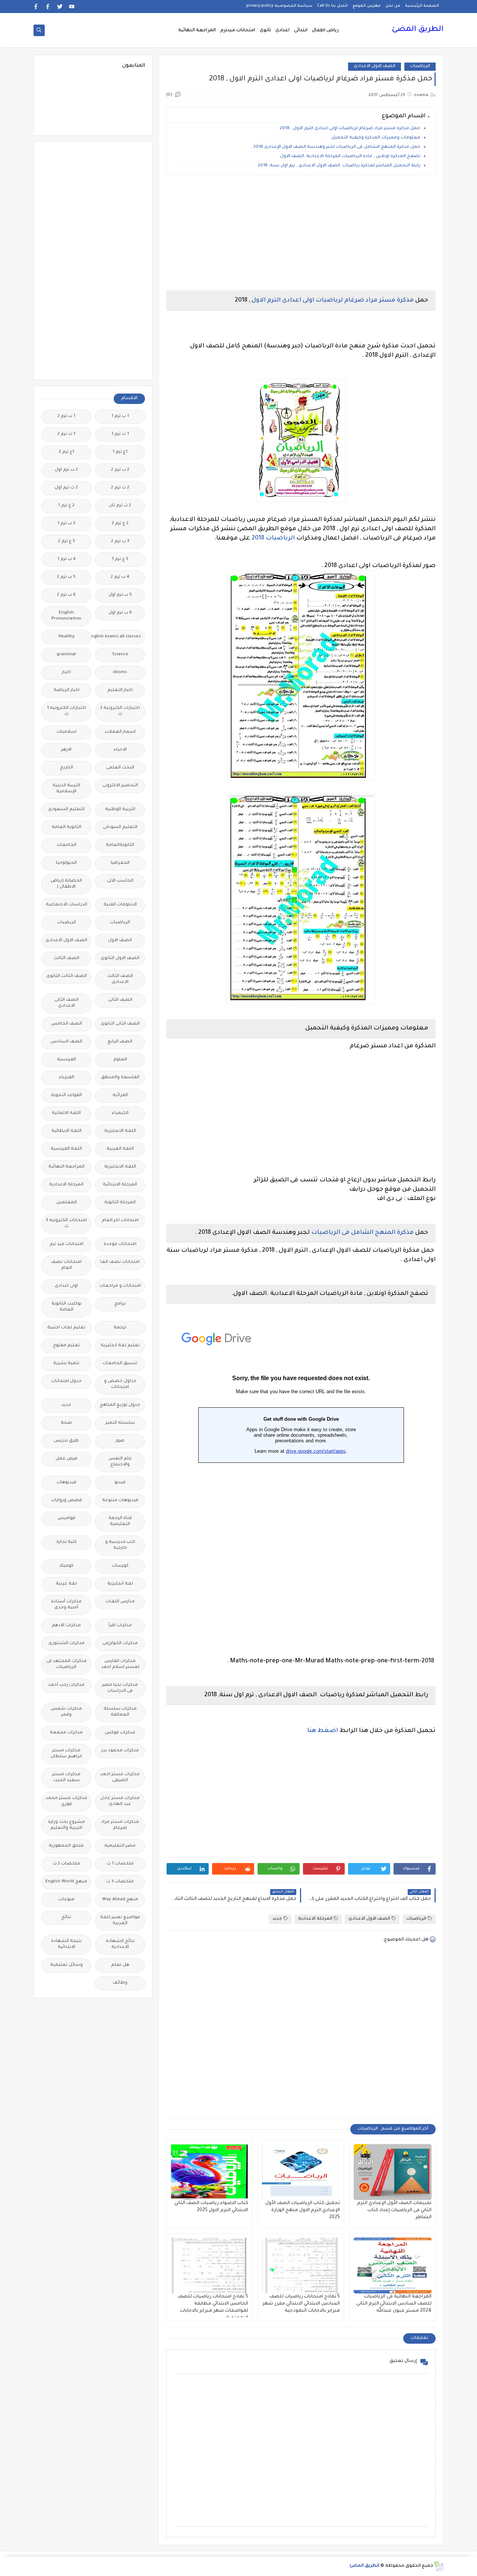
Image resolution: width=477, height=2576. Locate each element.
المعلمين (67, 1203)
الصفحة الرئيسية (422, 6)
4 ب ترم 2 (120, 577)
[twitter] (60, 7)
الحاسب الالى (120, 881)
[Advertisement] (301, 233)
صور (120, 1441)
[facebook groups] (36, 7)
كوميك (66, 1566)
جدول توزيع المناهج (120, 1405)
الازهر (66, 750)
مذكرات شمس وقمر (66, 1712)
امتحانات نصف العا (120, 1262)
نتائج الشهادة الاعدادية (120, 1944)
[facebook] (48, 7)
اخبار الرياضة (67, 690)
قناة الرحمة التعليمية (120, 1521)
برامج (120, 1304)
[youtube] (72, 7)
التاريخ (67, 768)
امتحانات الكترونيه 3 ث (66, 1224)
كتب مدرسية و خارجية (120, 1545)
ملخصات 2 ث (66, 1864)
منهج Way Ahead (120, 1900)
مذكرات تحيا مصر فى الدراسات (120, 1688)
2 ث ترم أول (66, 488)
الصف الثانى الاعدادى (67, 1003)
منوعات (67, 1900)
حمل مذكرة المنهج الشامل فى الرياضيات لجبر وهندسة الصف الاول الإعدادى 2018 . (336, 147)
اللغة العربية (120, 1149)
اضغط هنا (323, 1731)
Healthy (67, 637)
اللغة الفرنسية (66, 1149)
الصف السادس (67, 1042)
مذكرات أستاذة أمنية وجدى (66, 1605)
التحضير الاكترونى (120, 786)
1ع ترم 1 (120, 452)
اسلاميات (67, 732)
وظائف (120, 1983)
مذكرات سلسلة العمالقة (120, 1712)
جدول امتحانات (66, 1381)
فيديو (120, 1483)
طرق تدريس (66, 1441)
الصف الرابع (120, 1042)
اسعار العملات (120, 732)
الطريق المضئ (418, 30)
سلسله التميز (120, 1423)
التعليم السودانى (120, 827)
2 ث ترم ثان (120, 506)
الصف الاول (120, 941)
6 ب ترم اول (120, 613)
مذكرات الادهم (66, 1626)
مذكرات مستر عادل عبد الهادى (120, 1801)
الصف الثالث (67, 959)
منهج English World (66, 1882)
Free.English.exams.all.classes (118, 637)
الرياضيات (420, 66)
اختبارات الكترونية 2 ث (120, 711)
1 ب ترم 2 (66, 416)
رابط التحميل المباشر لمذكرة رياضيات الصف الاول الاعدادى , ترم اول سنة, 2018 (339, 166)
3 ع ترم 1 (120, 559)
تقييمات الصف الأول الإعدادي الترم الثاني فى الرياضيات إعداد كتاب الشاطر (394, 2210)
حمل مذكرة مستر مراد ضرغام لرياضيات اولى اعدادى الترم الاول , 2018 (350, 129)
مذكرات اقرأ (120, 1626)
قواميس (66, 1518)
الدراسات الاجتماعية (67, 905)
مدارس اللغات (120, 1602)
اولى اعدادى (66, 1286)
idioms (120, 673)
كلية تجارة (67, 1542)
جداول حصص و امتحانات (120, 1384)
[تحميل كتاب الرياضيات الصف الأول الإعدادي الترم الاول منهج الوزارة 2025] (301, 2172)
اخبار (66, 673)
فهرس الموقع (367, 6)
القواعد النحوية (67, 1096)
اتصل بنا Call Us (332, 6)
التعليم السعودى (66, 810)
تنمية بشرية (66, 1364)
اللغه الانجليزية (120, 1167)
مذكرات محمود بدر (120, 1751)
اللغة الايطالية (67, 1131)
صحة (66, 1423)
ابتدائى (301, 31)
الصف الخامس (67, 1024)
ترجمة (120, 1328)
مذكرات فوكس (120, 1733)
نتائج (66, 1918)
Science (120, 655)
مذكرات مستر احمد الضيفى (120, 1778)
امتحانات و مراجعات (120, 1286)
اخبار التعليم (120, 690)
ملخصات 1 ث (120, 1864)
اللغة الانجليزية (120, 1131)
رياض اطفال (325, 31)
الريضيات (67, 923)
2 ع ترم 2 (120, 524)
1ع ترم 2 (67, 452)
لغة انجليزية (120, 1584)
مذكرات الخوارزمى (120, 1644)
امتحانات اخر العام (120, 1221)
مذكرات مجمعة (66, 1733)
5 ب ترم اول (120, 595)
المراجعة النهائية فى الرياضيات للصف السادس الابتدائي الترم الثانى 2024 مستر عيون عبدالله (394, 2304)
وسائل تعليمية (67, 1965)
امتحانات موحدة (120, 1244)
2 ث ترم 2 (120, 488)
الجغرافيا (120, 863)
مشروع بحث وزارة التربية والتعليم (67, 1825)
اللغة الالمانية (66, 1113)
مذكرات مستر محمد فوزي (66, 1801)
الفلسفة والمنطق (120, 1078)
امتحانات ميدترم (238, 31)
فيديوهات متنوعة (120, 1501)
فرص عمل (67, 1459)
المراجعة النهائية (197, 31)
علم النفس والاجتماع (120, 1462)
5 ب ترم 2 (66, 577)
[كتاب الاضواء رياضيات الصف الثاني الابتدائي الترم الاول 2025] (209, 2172)
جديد (277, 1919)
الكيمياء (120, 1113)
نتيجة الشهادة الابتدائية (66, 1944)
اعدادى (282, 31)
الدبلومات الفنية (120, 905)
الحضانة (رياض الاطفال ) (66, 884)
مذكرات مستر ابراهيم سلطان (66, 1754)
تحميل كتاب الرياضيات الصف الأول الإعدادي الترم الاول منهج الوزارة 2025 (303, 2210)
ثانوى (265, 31)
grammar (67, 655)
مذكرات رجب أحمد (66, 1685)
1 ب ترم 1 (120, 416)
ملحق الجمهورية (66, 1846)
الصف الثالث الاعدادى (120, 979)
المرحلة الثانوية (120, 1203)
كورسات (120, 1566)
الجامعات (67, 845)
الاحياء (120, 750)
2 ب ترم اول (66, 470)
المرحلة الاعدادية (315, 1919)
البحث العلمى (120, 768)
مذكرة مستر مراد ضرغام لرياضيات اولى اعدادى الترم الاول (333, 300)
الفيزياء (67, 1078)
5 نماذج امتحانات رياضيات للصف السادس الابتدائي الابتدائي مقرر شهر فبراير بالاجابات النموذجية (301, 2304)
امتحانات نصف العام (66, 1265)
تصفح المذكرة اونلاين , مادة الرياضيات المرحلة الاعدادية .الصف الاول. (350, 157)
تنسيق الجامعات (120, 1364)
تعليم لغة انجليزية (120, 1346)
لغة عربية (66, 1584)
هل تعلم (120, 1965)
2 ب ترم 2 (120, 470)
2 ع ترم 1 (66, 506)
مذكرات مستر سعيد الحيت (66, 1778)
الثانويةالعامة (120, 845)
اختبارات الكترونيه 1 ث (67, 711)
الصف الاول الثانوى (120, 959)
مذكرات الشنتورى (67, 1644)
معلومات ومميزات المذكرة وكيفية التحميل (376, 138)
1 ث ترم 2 (66, 434)
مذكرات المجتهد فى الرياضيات (67, 1664)
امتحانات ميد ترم (67, 1244)
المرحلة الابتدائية (120, 1185)
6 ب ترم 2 (66, 595)
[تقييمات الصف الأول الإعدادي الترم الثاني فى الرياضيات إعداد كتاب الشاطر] (393, 2172)
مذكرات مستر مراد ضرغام (120, 1825)
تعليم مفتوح (66, 1346)
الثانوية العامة (67, 827)
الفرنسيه (67, 1060)
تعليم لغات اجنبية (66, 1328)
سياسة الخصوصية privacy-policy (279, 6)
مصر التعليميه (120, 1846)
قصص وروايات (67, 1501)
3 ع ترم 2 (67, 542)
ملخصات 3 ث (120, 1882)
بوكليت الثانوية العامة (67, 1307)
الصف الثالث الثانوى (67, 976)
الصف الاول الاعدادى (375, 66)
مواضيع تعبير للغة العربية (120, 1921)
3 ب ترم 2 (120, 542)
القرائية (120, 1096)
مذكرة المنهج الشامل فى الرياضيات (362, 1233)
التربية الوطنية (120, 810)
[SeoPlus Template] (438, 2566)
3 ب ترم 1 (66, 524)
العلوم (120, 1060)
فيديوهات (67, 1483)
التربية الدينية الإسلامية (66, 789)
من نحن (393, 6)
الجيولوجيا (66, 863)
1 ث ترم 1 (120, 434)
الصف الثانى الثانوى (120, 1024)
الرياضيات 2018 (272, 538)
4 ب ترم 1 (67, 559)
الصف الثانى (120, 1000)
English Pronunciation (66, 616)
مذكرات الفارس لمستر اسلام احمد (120, 1664)
